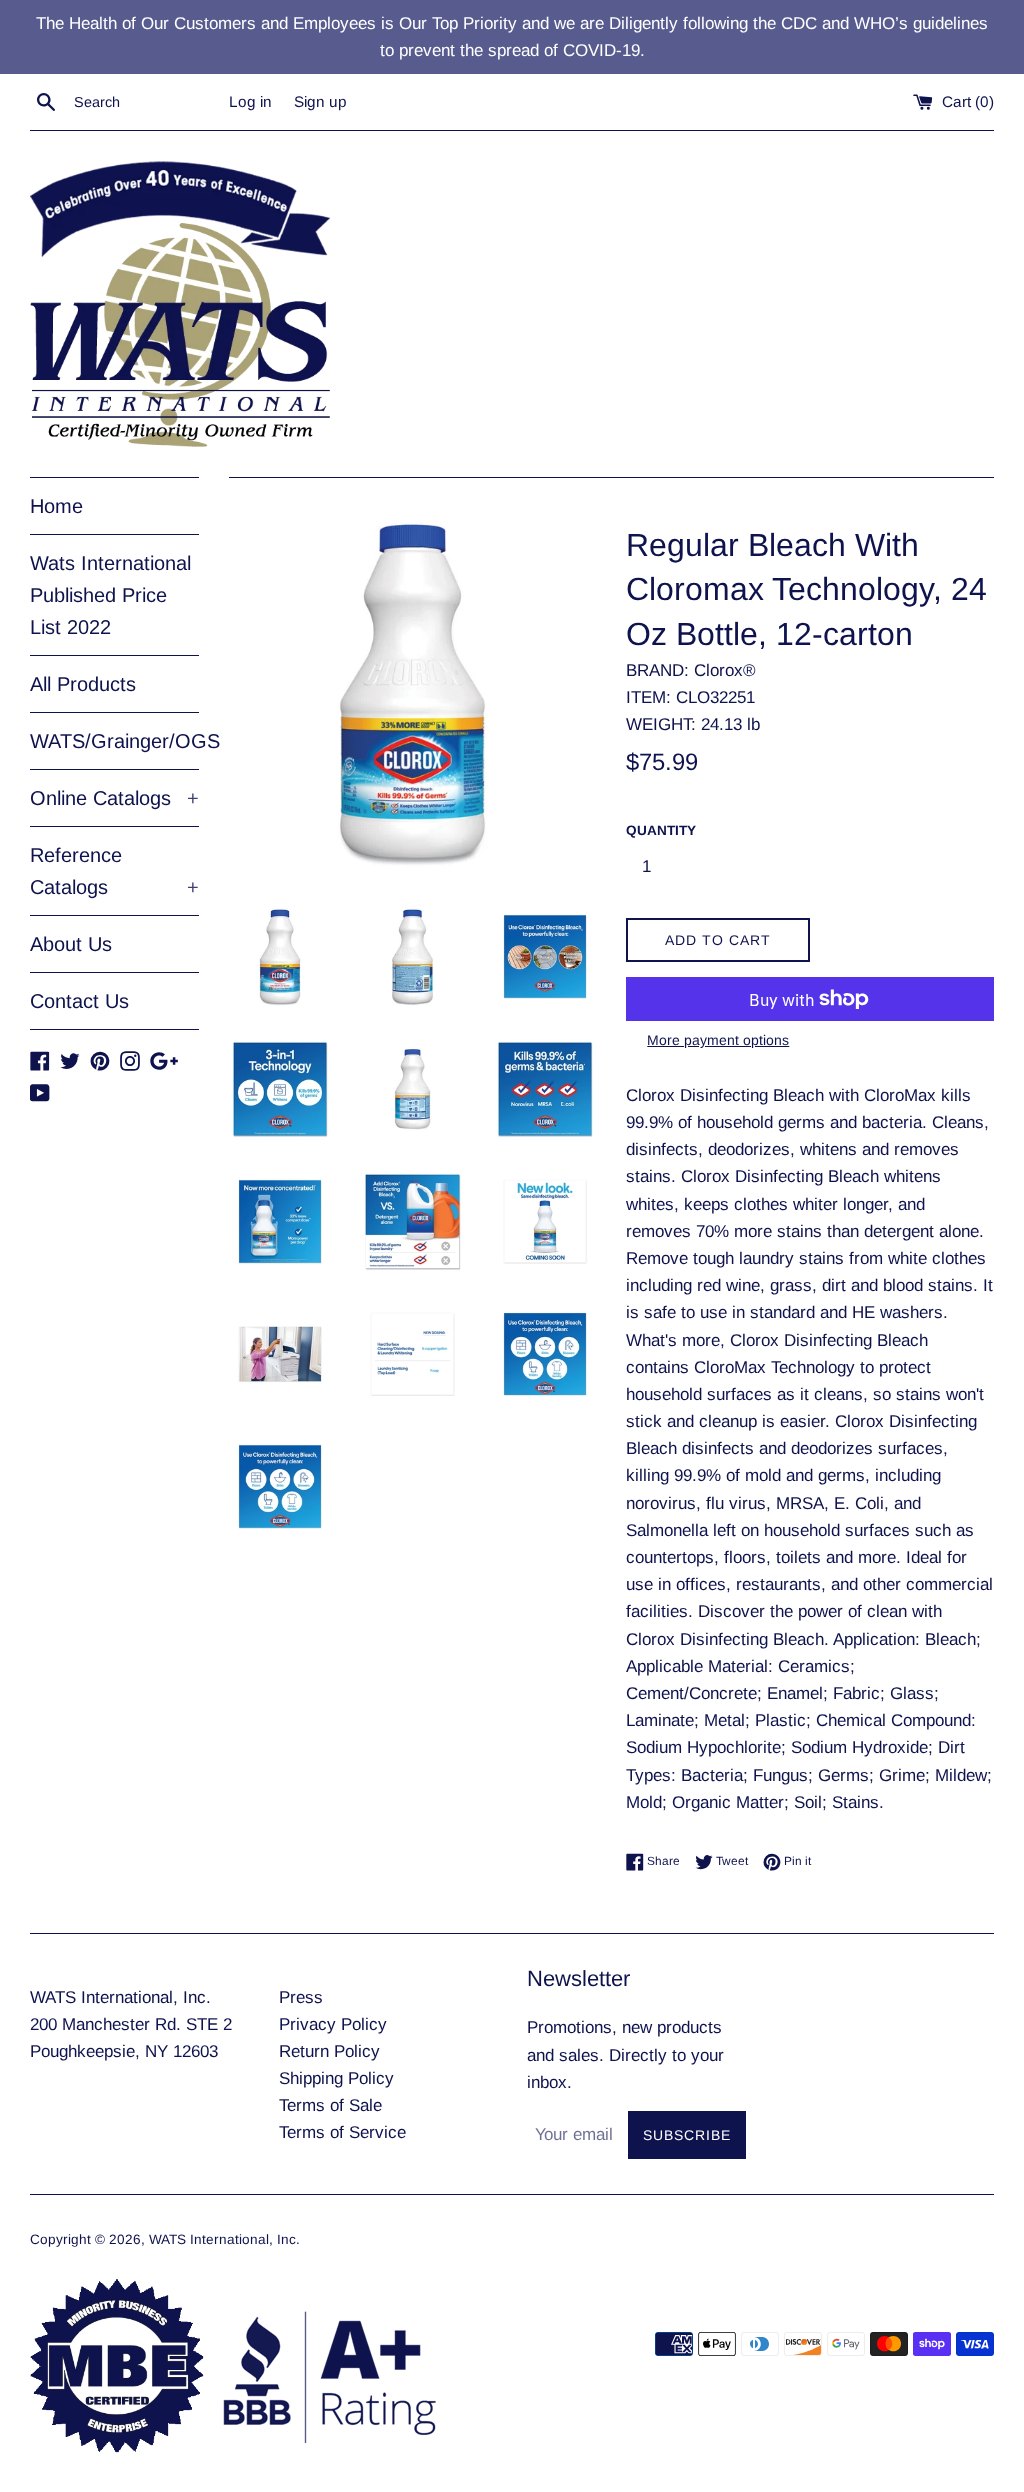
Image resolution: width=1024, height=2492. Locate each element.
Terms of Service (342, 2132)
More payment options (718, 1040)
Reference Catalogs (114, 871)
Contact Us (79, 1001)
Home (56, 506)
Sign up (320, 101)
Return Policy (329, 2051)
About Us (71, 944)
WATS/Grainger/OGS (114, 741)
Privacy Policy (333, 2024)
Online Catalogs (114, 798)
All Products (83, 684)
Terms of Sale (330, 2105)
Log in (250, 101)
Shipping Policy (336, 2078)
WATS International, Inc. (224, 2239)
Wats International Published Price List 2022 (110, 595)
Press (301, 1997)
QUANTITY (661, 830)
